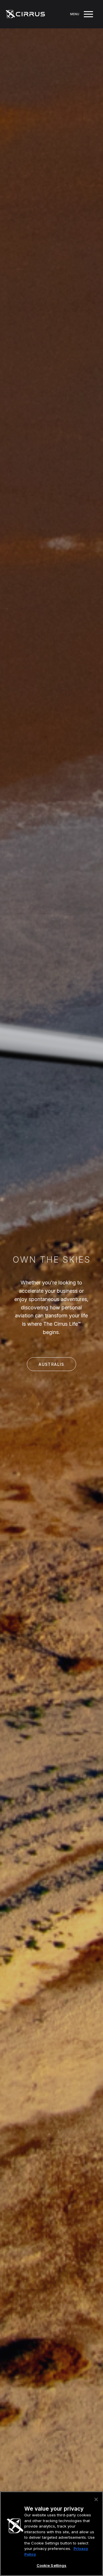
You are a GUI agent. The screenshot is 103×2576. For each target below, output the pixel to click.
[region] (51, 2534)
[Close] (96, 2499)
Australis (51, 1364)
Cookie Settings (52, 2565)
